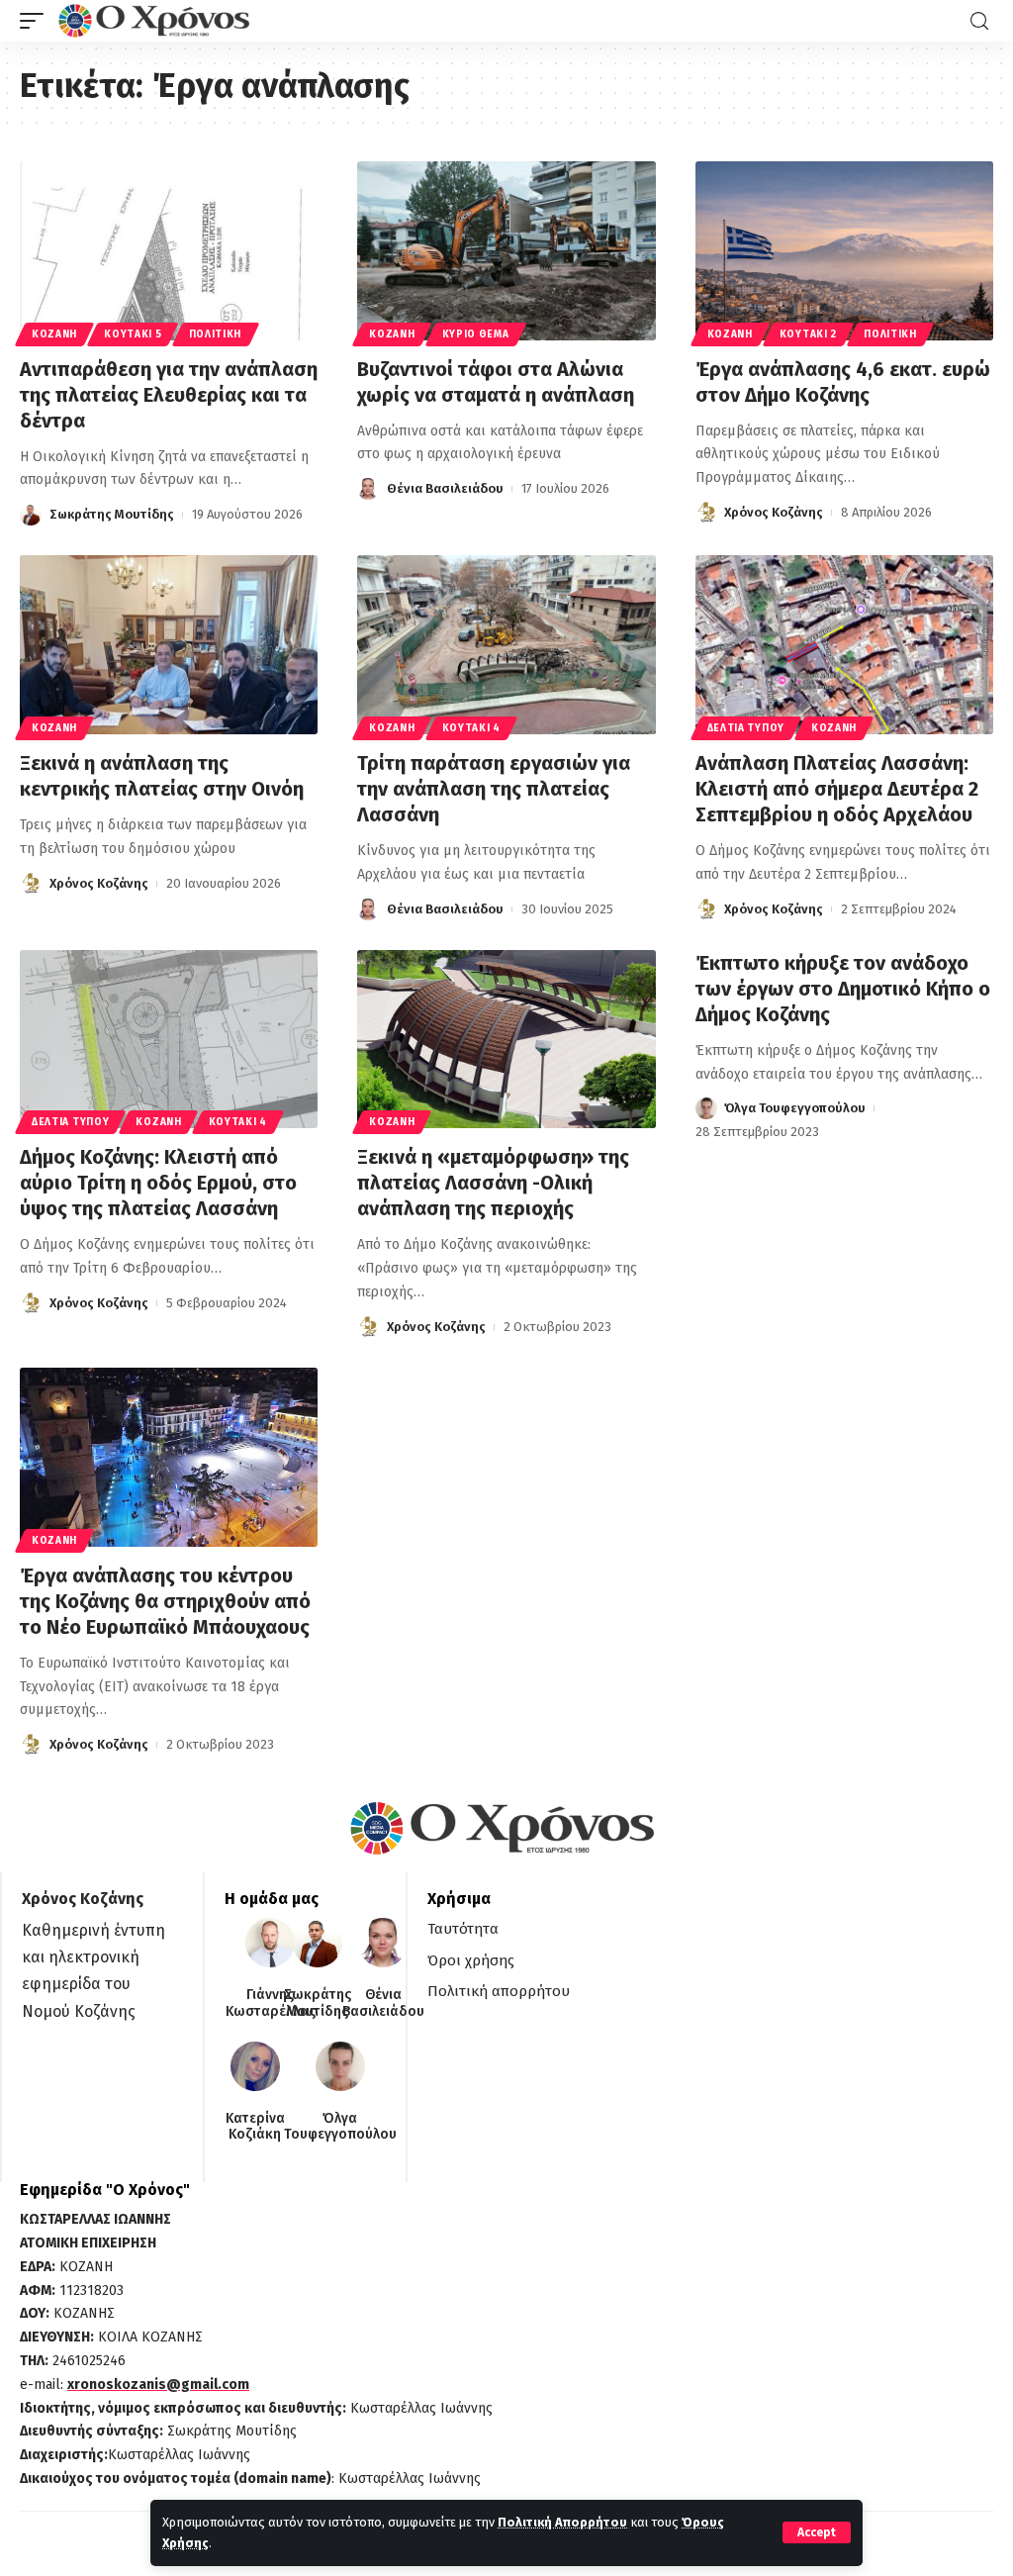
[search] (979, 21)
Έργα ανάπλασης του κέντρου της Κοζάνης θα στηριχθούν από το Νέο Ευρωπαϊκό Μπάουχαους (165, 1601)
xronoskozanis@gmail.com (158, 2385)
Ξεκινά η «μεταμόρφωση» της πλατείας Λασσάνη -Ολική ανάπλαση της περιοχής (493, 1183)
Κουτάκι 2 (808, 334)
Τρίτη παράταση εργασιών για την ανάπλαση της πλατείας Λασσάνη (494, 789)
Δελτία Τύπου (746, 728)
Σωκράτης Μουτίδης (112, 514)
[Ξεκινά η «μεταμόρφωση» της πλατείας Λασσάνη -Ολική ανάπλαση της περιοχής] (506, 1040)
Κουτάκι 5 (133, 334)
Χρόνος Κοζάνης (774, 512)
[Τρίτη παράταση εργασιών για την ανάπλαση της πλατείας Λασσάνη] (506, 645)
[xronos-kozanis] (156, 21)
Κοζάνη (54, 334)
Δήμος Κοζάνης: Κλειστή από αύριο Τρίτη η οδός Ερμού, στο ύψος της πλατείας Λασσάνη (158, 1183)
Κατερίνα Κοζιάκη (255, 2127)
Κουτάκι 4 (471, 728)
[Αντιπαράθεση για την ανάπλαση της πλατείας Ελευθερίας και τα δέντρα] (169, 251)
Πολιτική (216, 334)
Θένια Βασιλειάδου (445, 488)
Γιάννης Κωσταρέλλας (271, 2004)
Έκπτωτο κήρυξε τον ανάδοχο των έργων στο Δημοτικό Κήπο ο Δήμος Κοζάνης (843, 989)
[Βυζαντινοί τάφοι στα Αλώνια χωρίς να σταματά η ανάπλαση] (506, 251)
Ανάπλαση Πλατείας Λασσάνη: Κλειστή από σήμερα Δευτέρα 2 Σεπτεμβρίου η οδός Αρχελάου (837, 789)
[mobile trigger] (37, 21)
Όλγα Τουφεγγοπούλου (795, 1108)
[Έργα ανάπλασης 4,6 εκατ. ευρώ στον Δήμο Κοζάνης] (844, 251)
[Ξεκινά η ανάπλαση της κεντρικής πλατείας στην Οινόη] (169, 645)
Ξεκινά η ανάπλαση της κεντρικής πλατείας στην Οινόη (162, 776)
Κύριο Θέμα (476, 334)
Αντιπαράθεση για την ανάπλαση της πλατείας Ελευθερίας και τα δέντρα (169, 395)
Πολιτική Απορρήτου (562, 2522)
